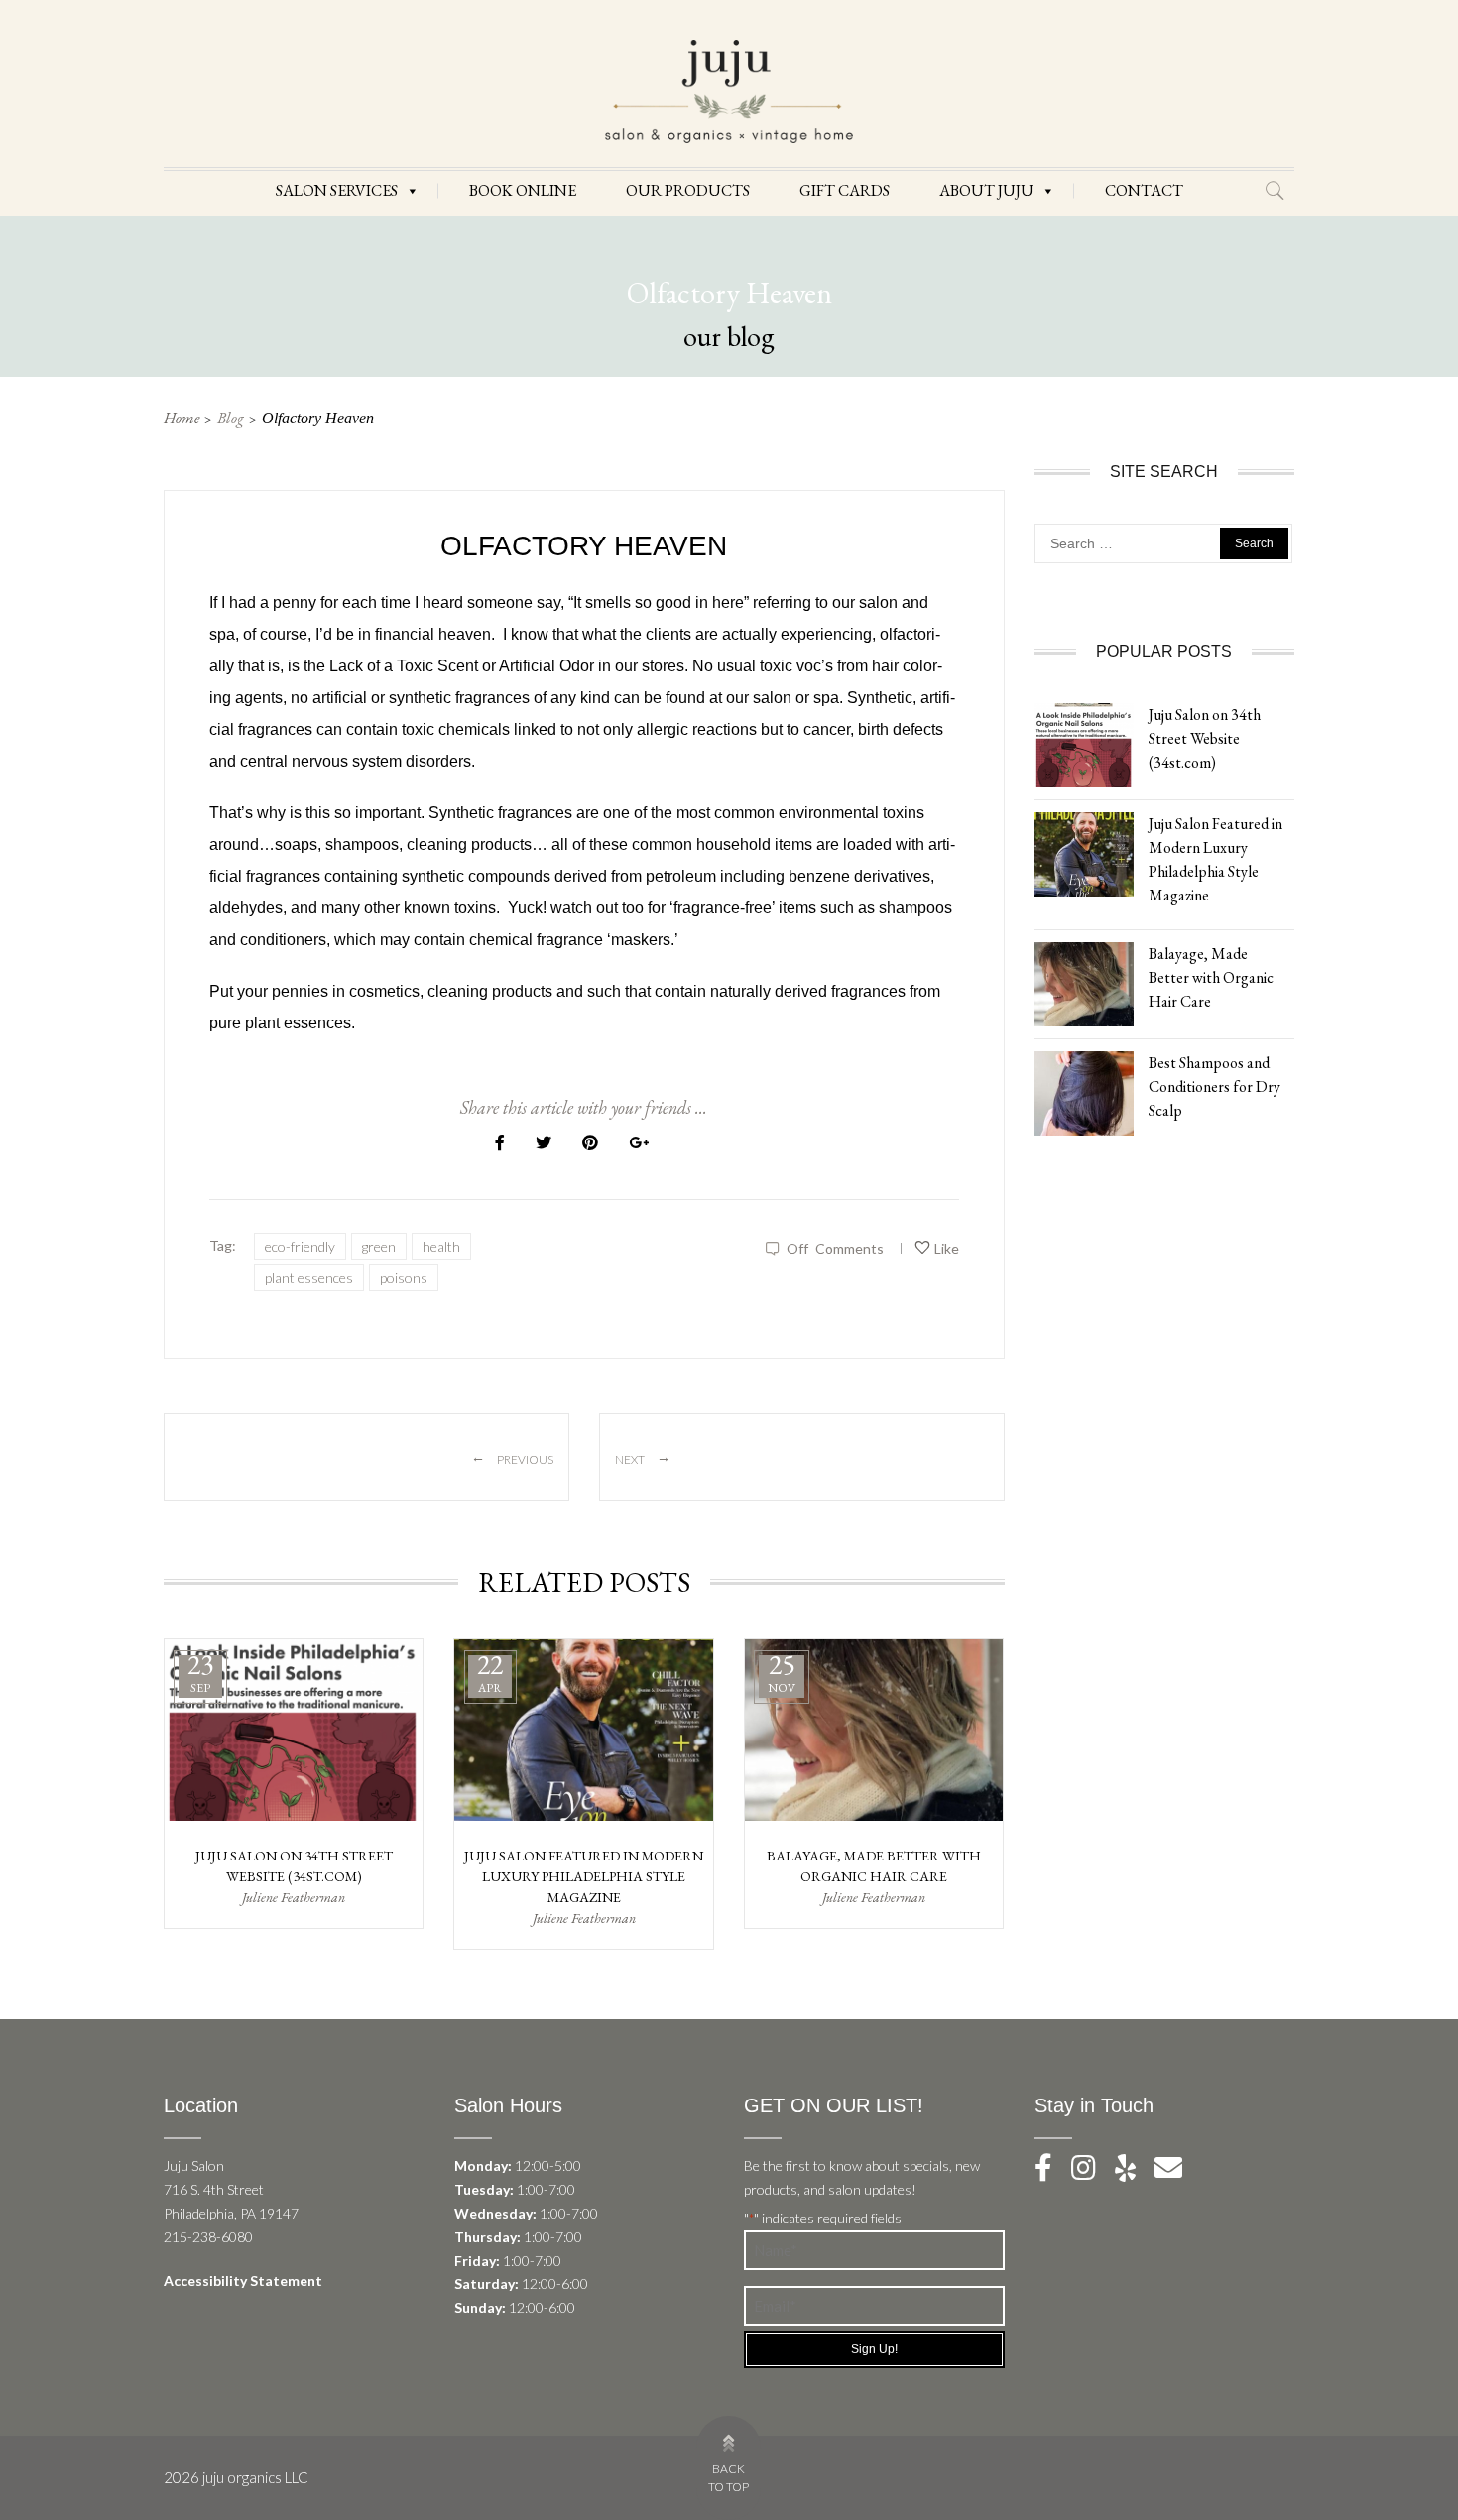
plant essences (309, 1278)
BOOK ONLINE (523, 191)
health (441, 1246)
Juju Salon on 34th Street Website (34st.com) (1205, 738)
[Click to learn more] (294, 1731)
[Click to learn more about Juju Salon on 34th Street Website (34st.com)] (1084, 743)
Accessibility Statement (243, 2280)
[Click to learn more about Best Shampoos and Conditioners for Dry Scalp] (1084, 1091)
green (379, 1246)
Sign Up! (874, 2349)
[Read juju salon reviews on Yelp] (1135, 2172)
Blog (231, 418)
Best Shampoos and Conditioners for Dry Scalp (1215, 1086)
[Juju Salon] (729, 90)
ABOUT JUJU (986, 191)
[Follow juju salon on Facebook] (1051, 2172)
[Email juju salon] (1176, 2172)
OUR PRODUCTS (688, 191)
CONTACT (1144, 191)
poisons (404, 1278)
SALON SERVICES (337, 191)
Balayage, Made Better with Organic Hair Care (1211, 977)
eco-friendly (300, 1246)
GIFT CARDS (845, 191)
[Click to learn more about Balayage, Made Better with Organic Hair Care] (1084, 982)
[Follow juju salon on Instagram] (1092, 2172)
